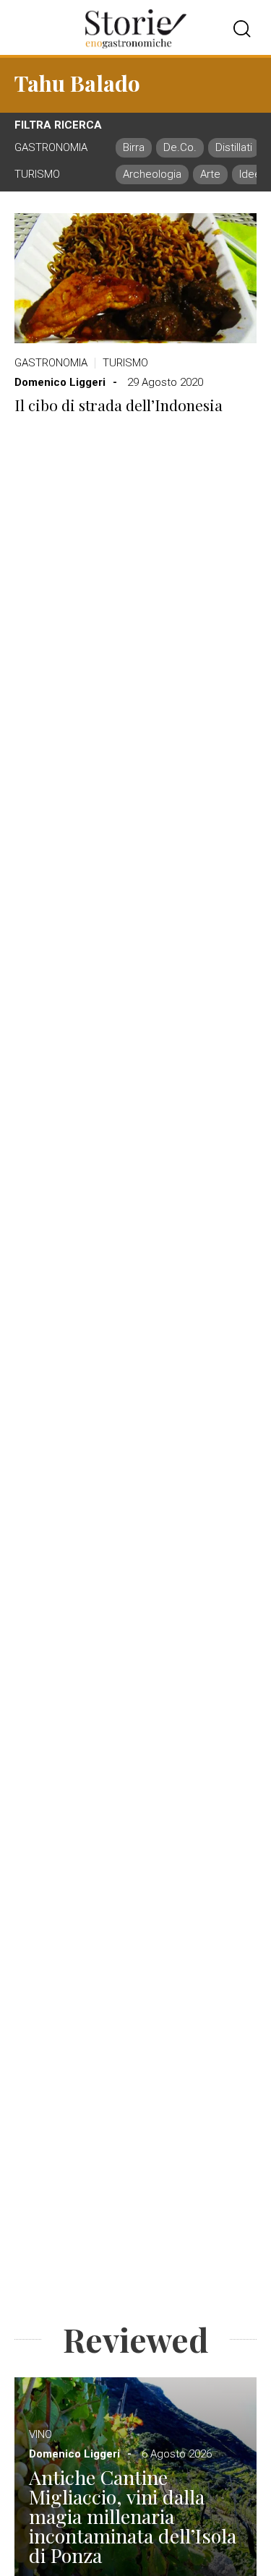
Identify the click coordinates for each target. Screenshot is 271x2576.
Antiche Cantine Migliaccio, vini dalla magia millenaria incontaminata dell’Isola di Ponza (133, 2516)
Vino (40, 2434)
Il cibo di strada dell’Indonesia (119, 405)
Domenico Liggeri (60, 382)
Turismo (125, 363)
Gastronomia (51, 363)
